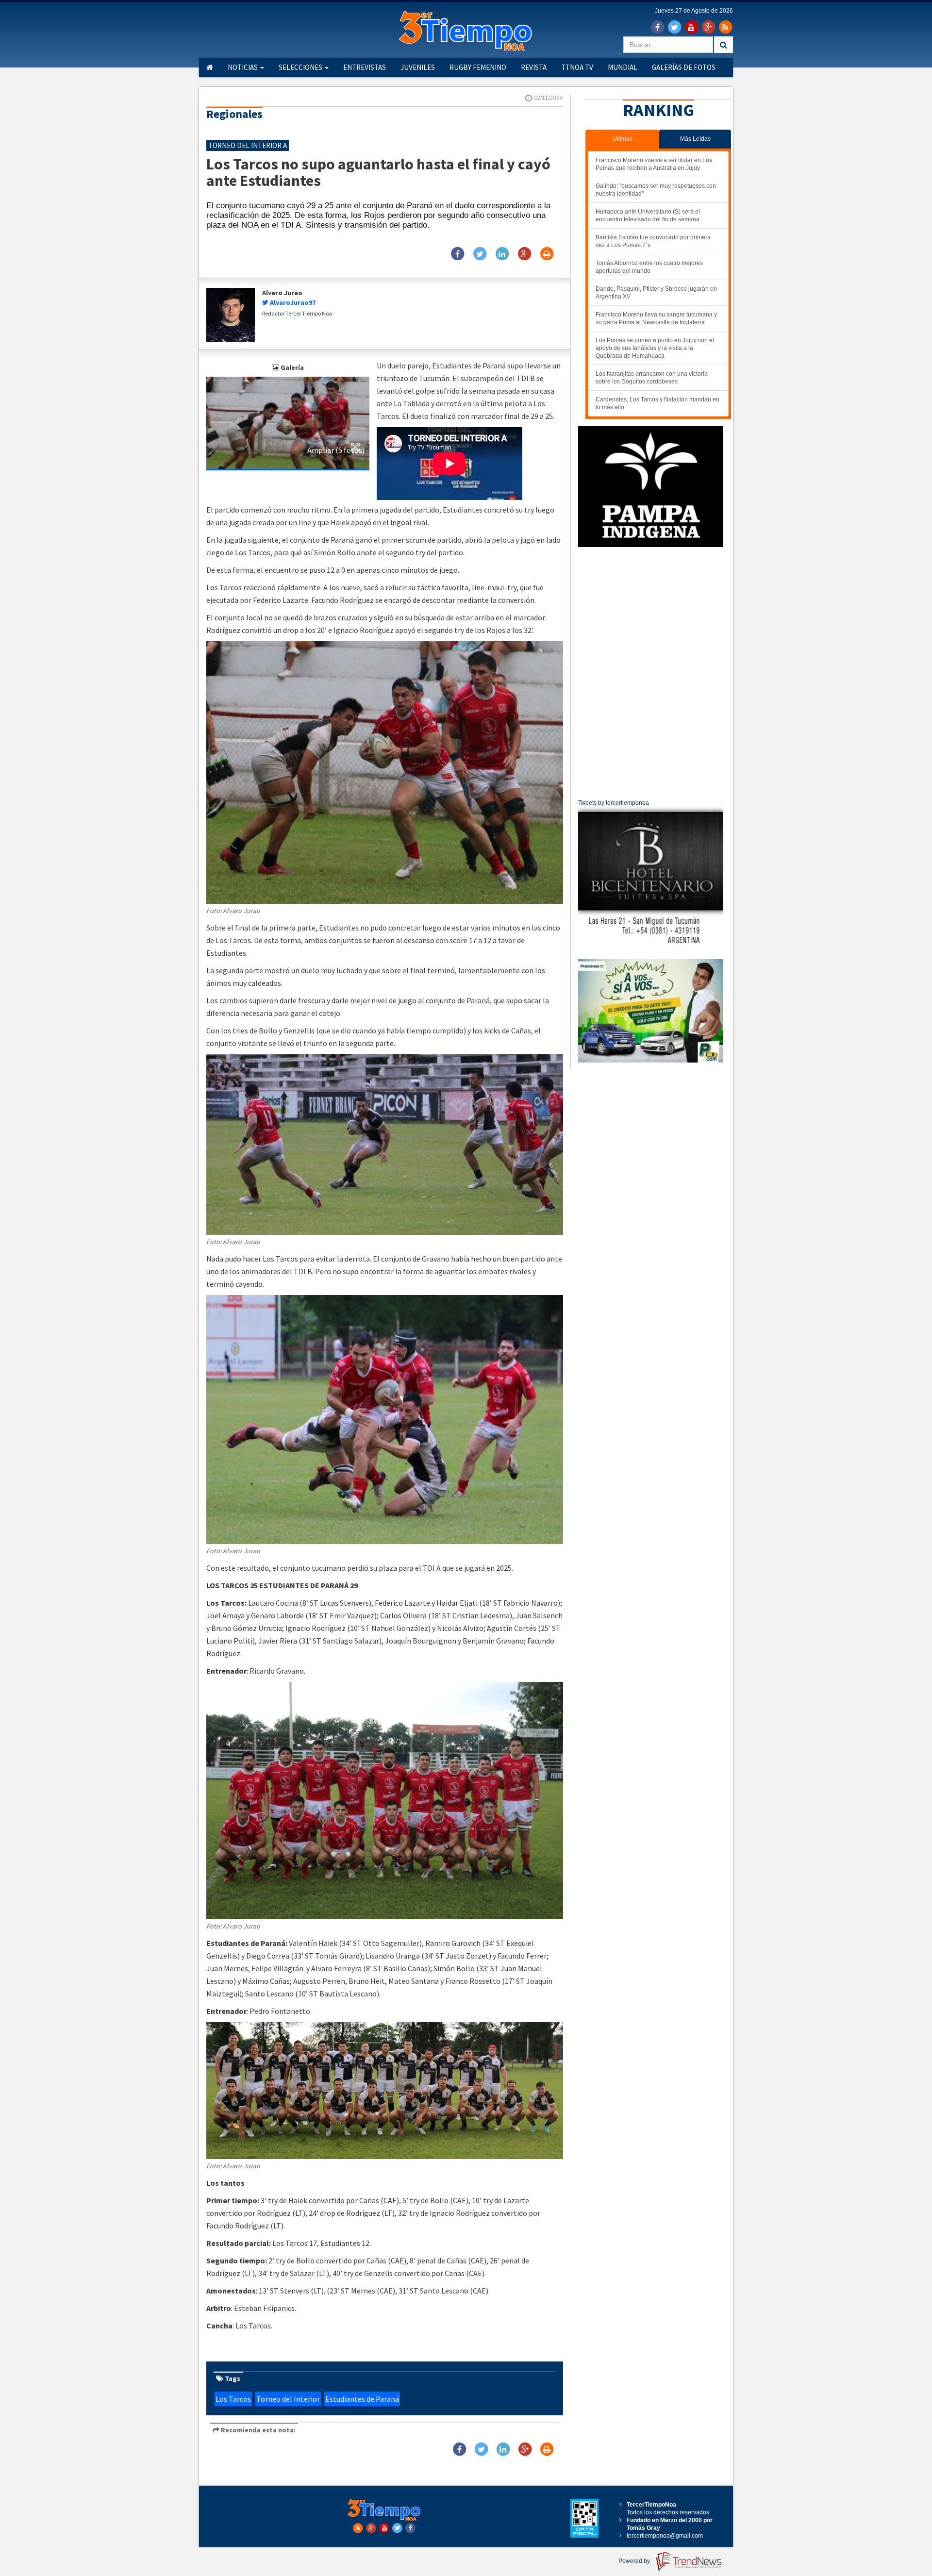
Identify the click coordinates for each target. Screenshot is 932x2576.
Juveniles (418, 67)
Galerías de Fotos (684, 67)
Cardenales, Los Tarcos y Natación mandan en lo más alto (657, 403)
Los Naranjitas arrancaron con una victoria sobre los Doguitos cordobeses (652, 378)
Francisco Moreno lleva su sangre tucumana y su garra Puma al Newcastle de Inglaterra (656, 318)
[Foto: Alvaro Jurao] (288, 422)
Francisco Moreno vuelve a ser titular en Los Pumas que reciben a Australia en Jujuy (654, 164)
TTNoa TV (577, 67)
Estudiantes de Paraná (362, 2399)
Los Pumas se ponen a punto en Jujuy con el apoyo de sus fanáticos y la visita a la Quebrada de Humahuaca (655, 348)
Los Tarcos (233, 2399)
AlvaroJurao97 (293, 302)
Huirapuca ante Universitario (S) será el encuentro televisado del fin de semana (648, 216)
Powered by (635, 2561)
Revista (534, 67)
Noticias (243, 67)
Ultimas (623, 139)
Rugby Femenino (478, 67)
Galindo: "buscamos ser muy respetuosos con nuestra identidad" (656, 190)
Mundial (623, 67)
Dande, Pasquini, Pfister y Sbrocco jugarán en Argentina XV (656, 293)
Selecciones (301, 67)
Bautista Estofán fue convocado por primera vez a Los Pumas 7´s (653, 241)
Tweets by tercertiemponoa (614, 803)
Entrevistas (365, 67)
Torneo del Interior (288, 2399)
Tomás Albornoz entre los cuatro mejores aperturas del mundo (649, 267)
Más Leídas (695, 139)
